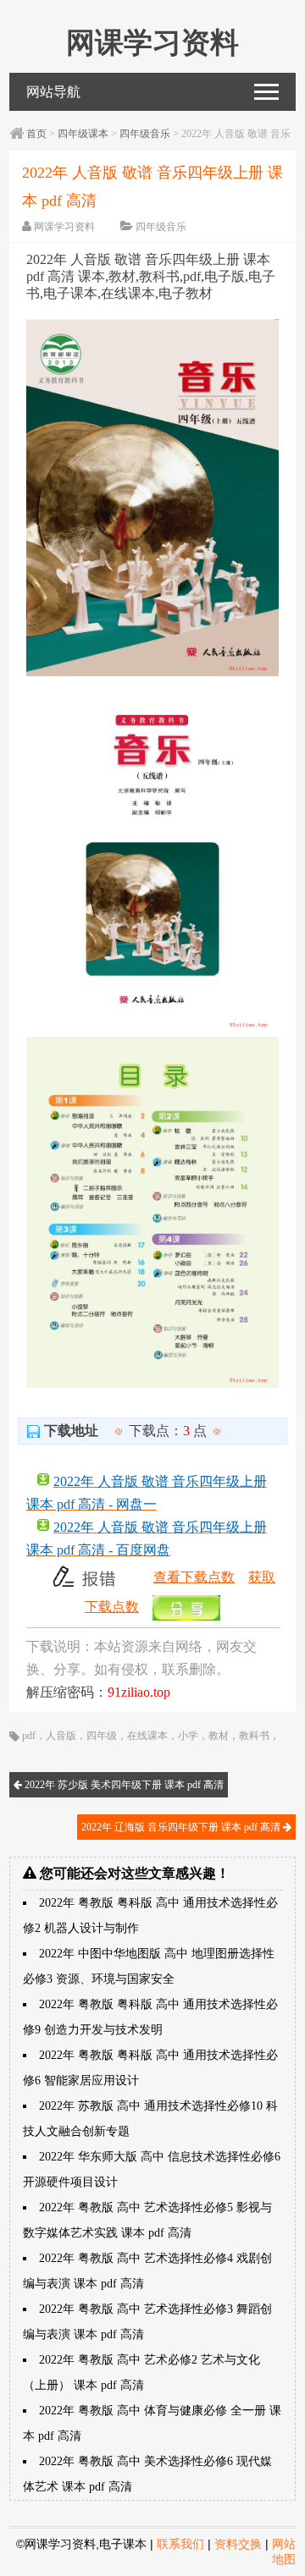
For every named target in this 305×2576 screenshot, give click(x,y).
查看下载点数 (194, 1577)
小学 (188, 1736)
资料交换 (238, 2544)
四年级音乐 (145, 134)
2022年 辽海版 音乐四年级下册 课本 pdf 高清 (182, 1827)
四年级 (102, 1736)
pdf (29, 1736)
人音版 (61, 1736)
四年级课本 (83, 134)
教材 (219, 1736)
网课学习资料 (64, 227)
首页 (36, 134)
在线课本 (147, 1736)
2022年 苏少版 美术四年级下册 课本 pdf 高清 (123, 1785)
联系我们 (180, 2544)
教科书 (254, 1736)
